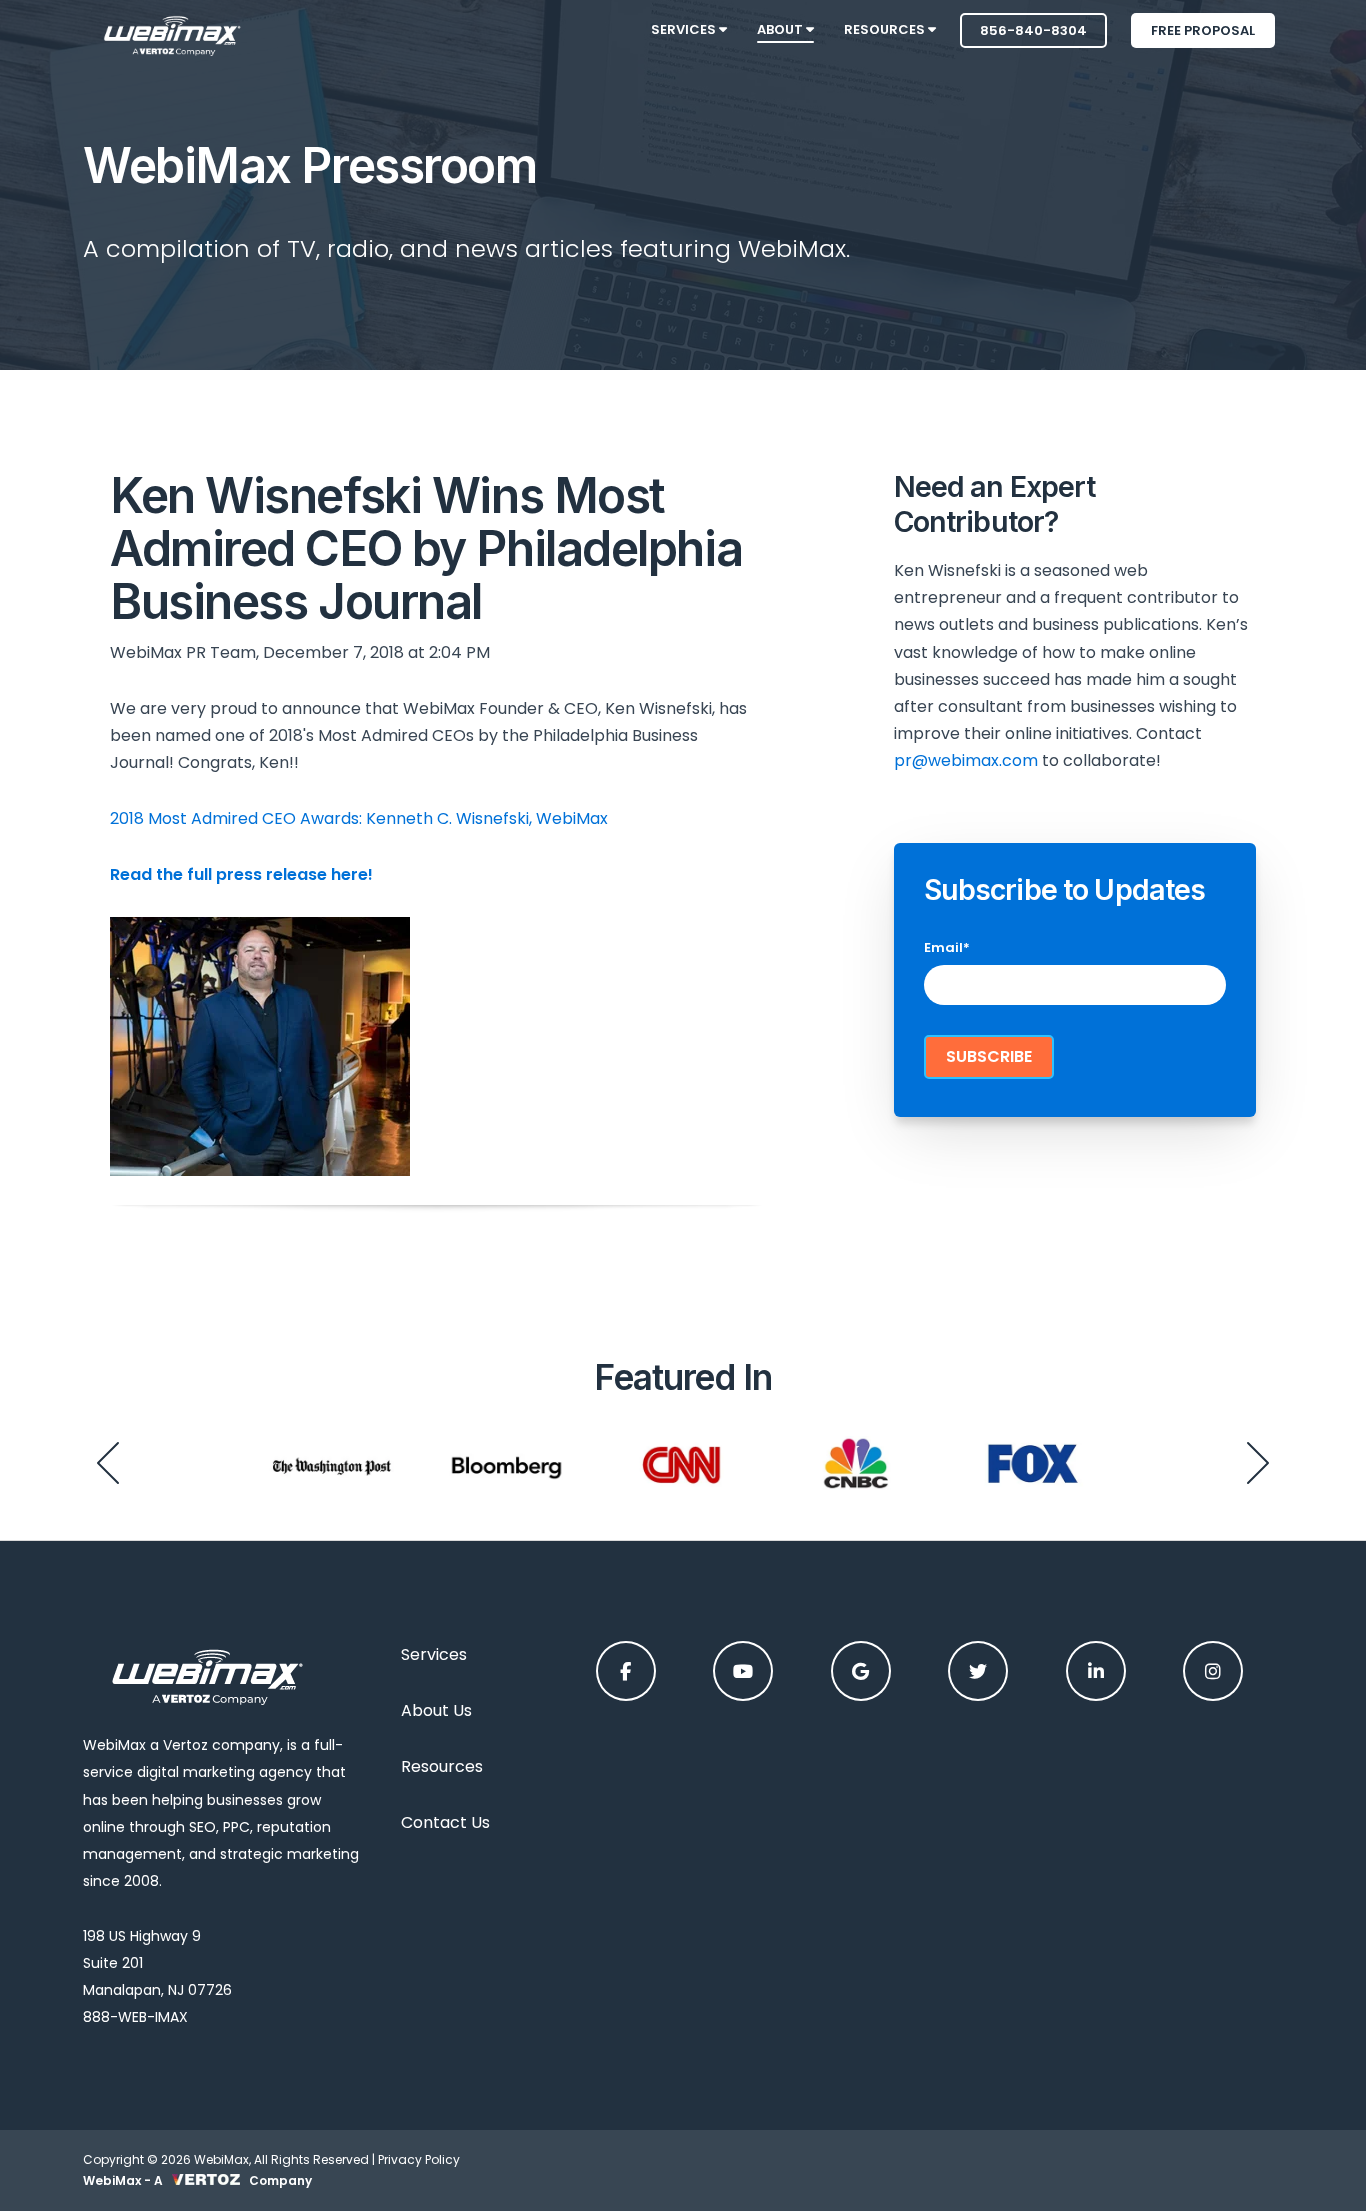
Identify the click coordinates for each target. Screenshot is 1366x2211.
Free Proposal (1203, 30)
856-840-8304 (1033, 30)
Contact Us (445, 1822)
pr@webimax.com (966, 760)
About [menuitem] (781, 29)
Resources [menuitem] (886, 29)
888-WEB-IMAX (135, 2017)
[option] (331, 1463)
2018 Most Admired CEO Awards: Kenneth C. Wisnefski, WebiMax (359, 818)
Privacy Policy (419, 2159)
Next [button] (1258, 1463)
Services (434, 1654)
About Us (436, 1710)
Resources (442, 1766)
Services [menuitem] (685, 29)
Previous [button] (108, 1463)
